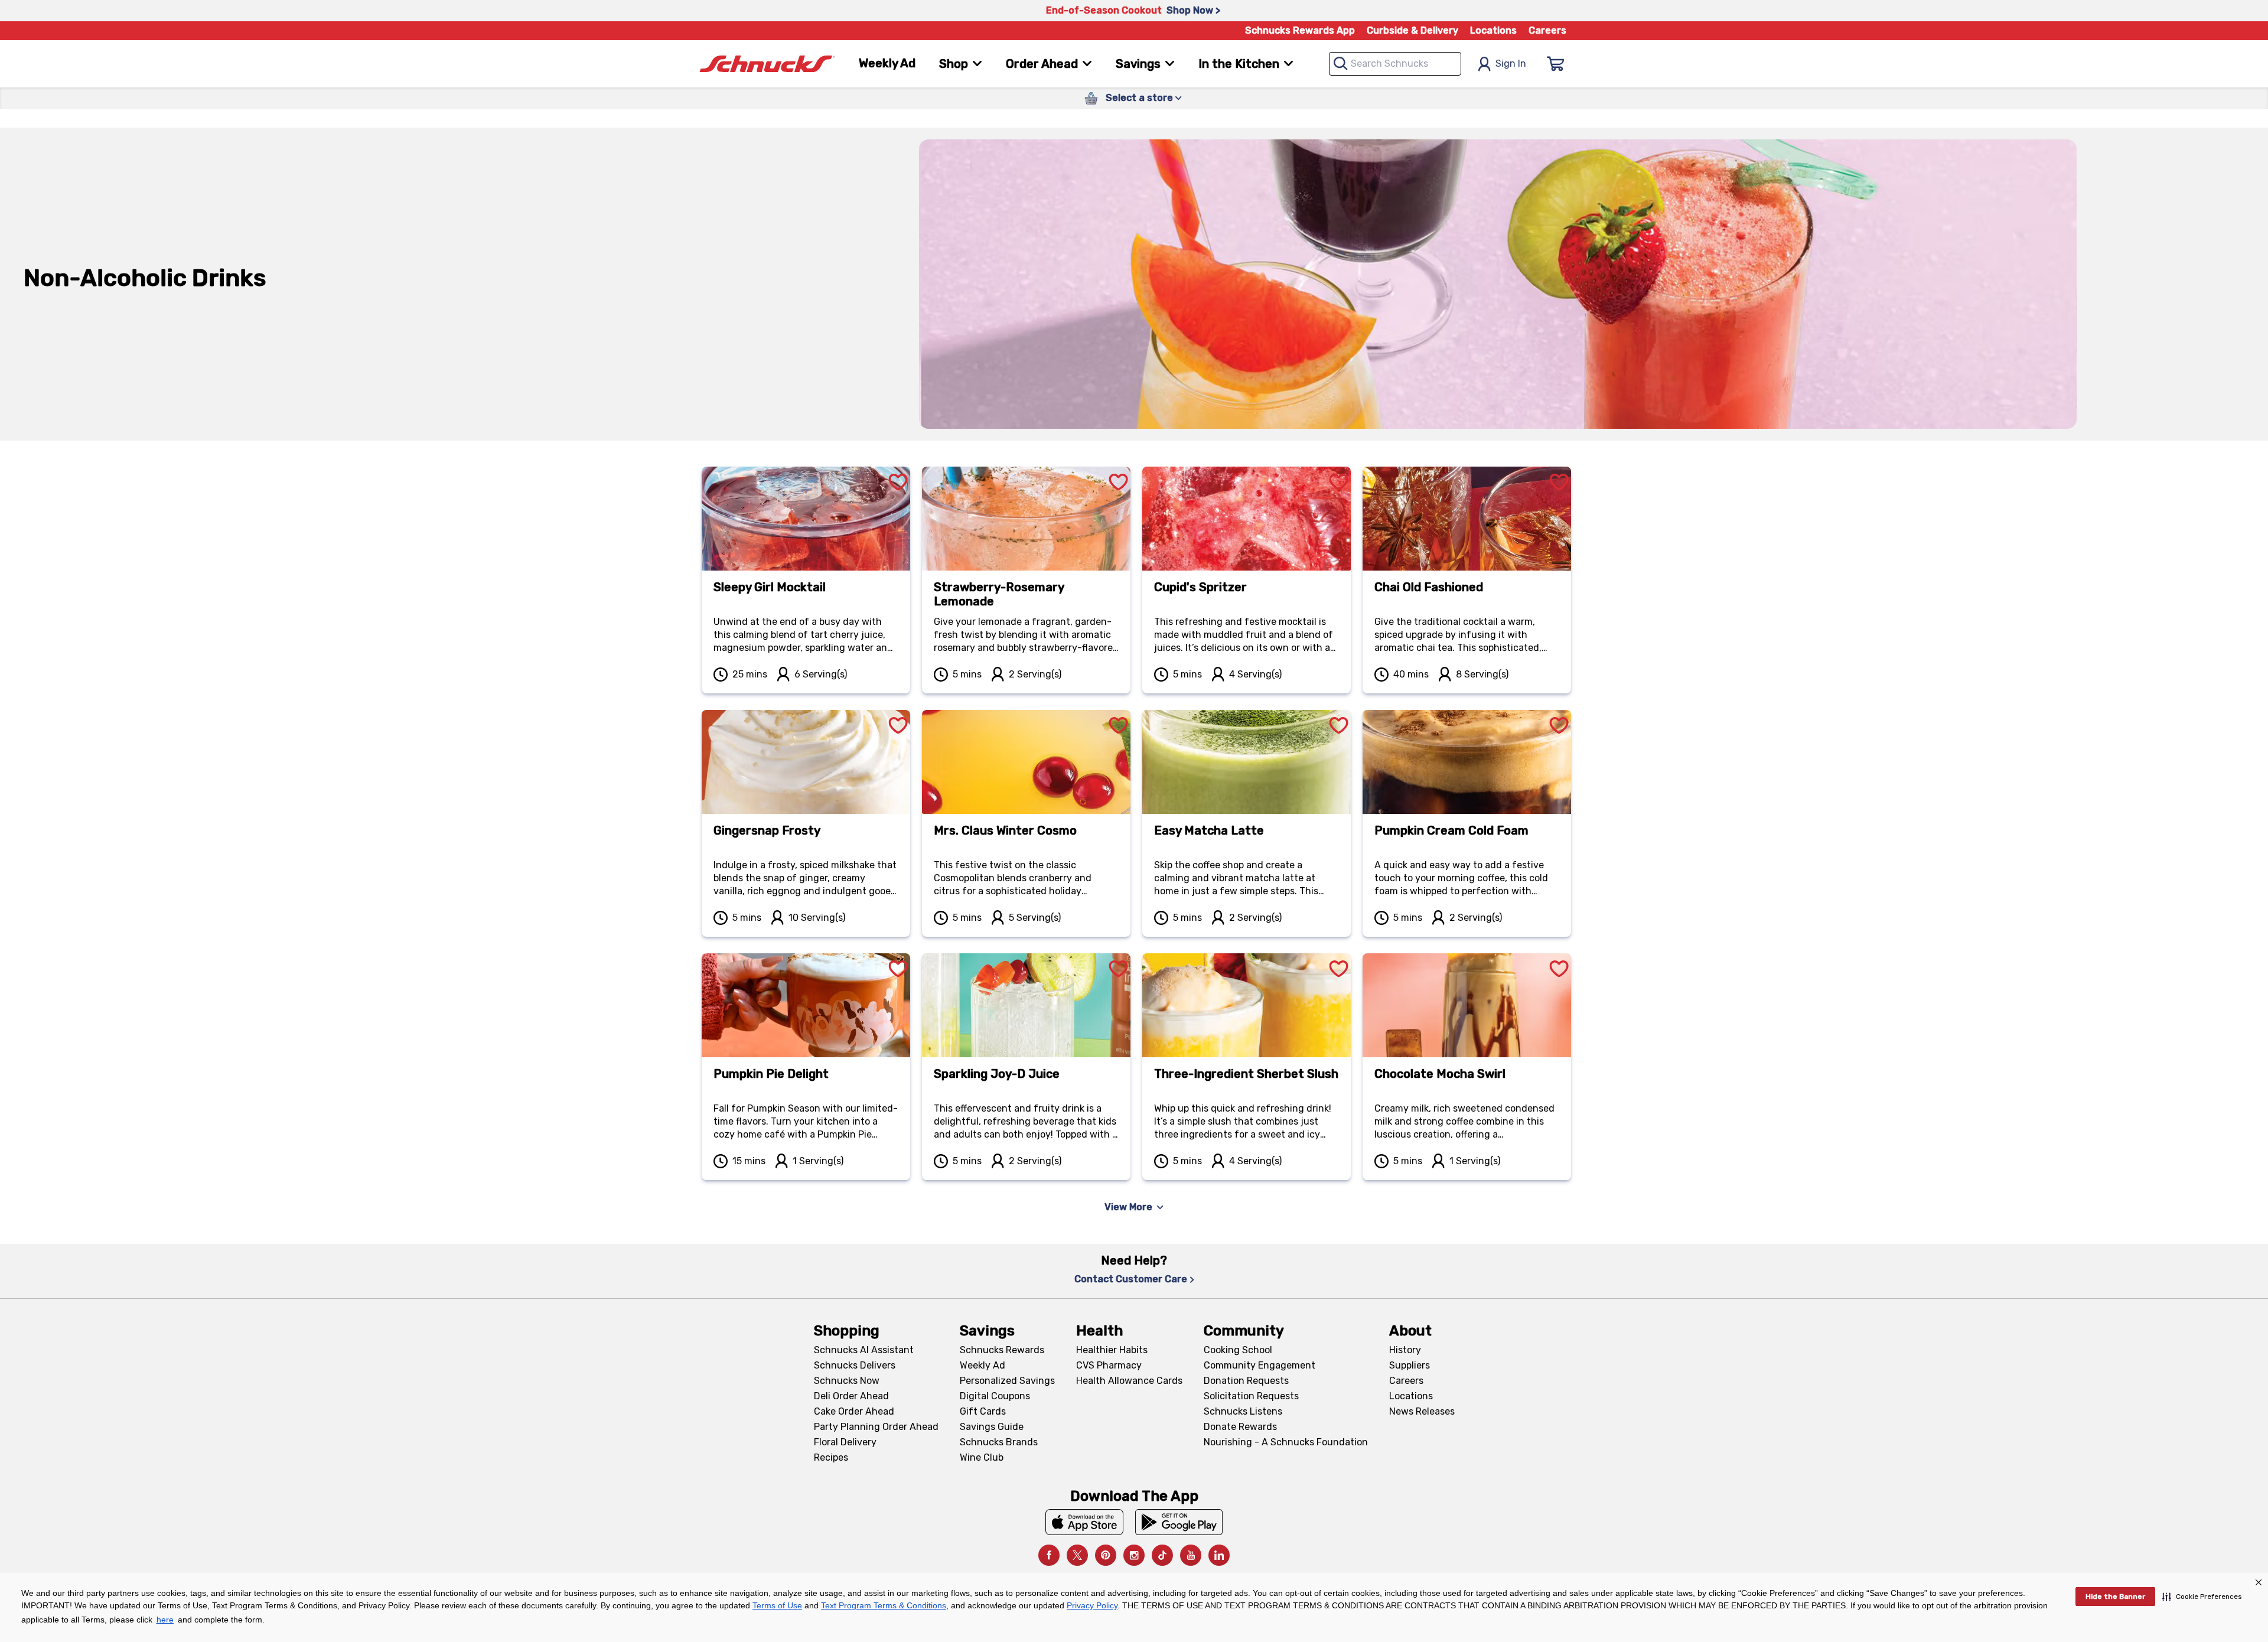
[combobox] (1395, 64)
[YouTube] (1191, 1555)
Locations (1493, 30)
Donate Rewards (1240, 1427)
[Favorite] (898, 468)
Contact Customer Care (1131, 1279)
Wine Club (982, 1457)
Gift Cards (983, 1411)
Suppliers (1410, 1365)
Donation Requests (1246, 1381)
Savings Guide (992, 1427)
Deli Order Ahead (851, 1396)
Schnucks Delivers (855, 1365)
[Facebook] (1049, 1555)
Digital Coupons (995, 1396)
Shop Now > (1193, 10)
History (1405, 1350)
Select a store (1139, 98)
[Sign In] (1556, 64)
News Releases (1422, 1411)
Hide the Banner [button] (2115, 1597)
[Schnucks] (767, 64)
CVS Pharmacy (1109, 1365)
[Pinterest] (1106, 1555)
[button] (2202, 1597)
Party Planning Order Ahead (876, 1427)
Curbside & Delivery (1412, 30)
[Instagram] (1134, 1555)
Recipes (831, 1457)
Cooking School (1238, 1350)
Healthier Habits (1112, 1350)
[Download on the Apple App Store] (1084, 1522)
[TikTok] (1162, 1555)
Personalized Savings (1007, 1381)
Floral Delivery (845, 1442)
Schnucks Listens (1243, 1411)
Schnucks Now (847, 1381)
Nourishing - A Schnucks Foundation (1286, 1442)
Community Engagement (1260, 1365)
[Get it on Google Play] (1179, 1522)
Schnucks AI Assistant (864, 1350)
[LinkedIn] (1219, 1555)
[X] (1077, 1555)
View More (1128, 1207)
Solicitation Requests (1251, 1396)
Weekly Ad (887, 63)
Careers (1547, 30)
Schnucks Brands (999, 1442)
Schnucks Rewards (1002, 1350)
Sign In (1511, 63)
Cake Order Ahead (854, 1411)
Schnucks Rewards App (1300, 30)
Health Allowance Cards (1129, 1381)
